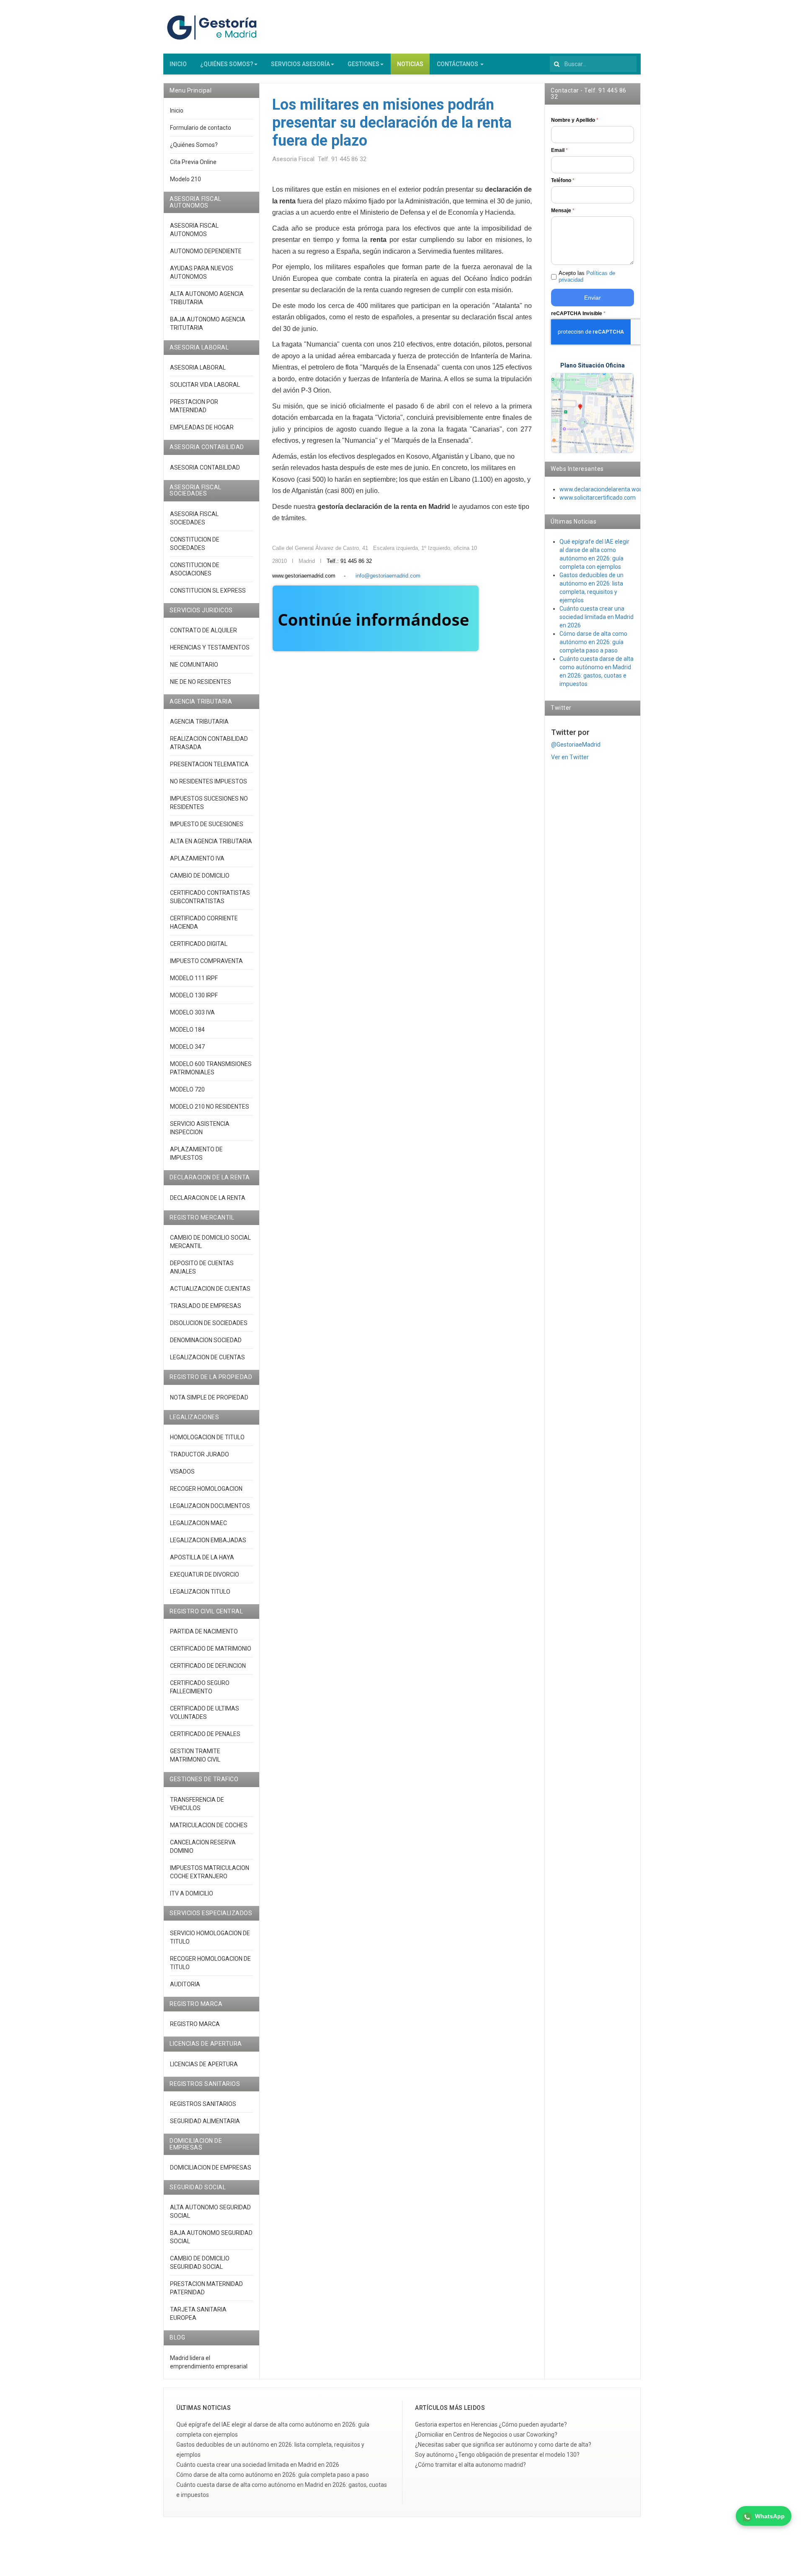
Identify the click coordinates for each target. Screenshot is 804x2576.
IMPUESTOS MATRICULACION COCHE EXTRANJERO (210, 1872)
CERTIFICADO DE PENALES (205, 1734)
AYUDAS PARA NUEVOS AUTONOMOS (202, 272)
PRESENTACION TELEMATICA (209, 764)
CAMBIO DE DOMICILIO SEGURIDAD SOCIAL (200, 2263)
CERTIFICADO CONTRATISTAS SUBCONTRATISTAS (210, 897)
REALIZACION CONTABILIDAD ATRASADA (209, 743)
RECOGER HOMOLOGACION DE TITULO (210, 1963)
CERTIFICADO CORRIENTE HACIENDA (204, 922)
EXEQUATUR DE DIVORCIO (205, 1574)
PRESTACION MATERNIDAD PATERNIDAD (206, 2288)
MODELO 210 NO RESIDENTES (210, 1107)
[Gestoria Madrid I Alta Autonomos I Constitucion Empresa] (214, 27)
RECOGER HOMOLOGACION (206, 1489)
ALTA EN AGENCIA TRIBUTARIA (211, 841)
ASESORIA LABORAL (198, 367)
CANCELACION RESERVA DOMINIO (203, 1847)
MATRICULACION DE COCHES (209, 1825)
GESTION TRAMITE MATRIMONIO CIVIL (195, 1755)
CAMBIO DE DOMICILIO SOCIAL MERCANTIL (210, 1242)
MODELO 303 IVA (192, 1012)
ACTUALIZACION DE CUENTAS (210, 1289)
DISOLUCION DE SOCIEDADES (209, 1323)
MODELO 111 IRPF (194, 978)
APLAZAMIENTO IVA (197, 858)
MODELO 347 (187, 1047)
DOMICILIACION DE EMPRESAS (211, 2168)
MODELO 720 (187, 1089)
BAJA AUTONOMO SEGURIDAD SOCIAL (211, 2237)
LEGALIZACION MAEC (198, 1523)
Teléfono (563, 180)
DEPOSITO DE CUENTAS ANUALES (202, 1267)
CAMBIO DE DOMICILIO (200, 876)
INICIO (178, 64)
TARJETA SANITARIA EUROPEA (198, 2314)
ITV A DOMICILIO (192, 1893)
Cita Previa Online (193, 162)
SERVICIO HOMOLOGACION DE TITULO (210, 1937)
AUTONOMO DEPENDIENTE (206, 251)
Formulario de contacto (201, 128)
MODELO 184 (187, 1030)
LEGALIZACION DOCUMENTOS (210, 1506)
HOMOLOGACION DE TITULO (207, 1437)
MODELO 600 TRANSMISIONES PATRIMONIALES (211, 1068)
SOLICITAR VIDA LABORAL (205, 385)
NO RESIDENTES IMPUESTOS (209, 781)
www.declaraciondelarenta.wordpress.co (613, 489)
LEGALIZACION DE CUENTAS (207, 1357)
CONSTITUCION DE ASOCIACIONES (195, 569)
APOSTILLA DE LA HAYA (202, 1557)
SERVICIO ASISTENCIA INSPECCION (200, 1128)
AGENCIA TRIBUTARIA (199, 722)
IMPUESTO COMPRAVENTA (206, 961)
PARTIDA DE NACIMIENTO (204, 1631)
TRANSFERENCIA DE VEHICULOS (197, 1804)
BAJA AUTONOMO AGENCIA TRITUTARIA (208, 324)
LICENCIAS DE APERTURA (204, 2064)
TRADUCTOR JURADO (200, 1454)
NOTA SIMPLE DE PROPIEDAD (209, 1397)
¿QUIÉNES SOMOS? (227, 64)
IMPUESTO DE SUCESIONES (207, 824)
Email (559, 150)
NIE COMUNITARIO (194, 665)
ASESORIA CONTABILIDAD (205, 467)
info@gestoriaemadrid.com (388, 576)
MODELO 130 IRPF (194, 995)
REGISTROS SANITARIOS (203, 2104)
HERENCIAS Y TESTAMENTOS (210, 647)
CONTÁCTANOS (458, 64)
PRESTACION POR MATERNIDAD (194, 406)
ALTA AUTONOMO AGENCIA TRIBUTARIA (207, 298)
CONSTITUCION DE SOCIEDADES (195, 544)
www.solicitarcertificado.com (598, 498)
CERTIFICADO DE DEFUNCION (208, 1666)
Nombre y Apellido (575, 120)
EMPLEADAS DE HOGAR (202, 427)
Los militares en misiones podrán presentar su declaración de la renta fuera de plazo (392, 123)
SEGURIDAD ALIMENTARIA (205, 2121)
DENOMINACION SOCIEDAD (206, 1340)
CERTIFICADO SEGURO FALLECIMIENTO (200, 1687)
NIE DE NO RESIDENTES (201, 682)
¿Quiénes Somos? (194, 145)
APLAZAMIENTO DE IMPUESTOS (196, 1153)
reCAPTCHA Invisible (578, 313)
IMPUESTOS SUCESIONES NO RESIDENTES (209, 803)
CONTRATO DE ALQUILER (204, 630)
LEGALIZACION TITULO (200, 1592)
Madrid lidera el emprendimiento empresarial (209, 2362)
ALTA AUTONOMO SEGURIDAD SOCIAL (210, 2211)
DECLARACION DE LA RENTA (208, 1198)
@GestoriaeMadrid (576, 745)
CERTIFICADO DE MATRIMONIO (211, 1649)
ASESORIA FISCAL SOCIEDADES (194, 518)
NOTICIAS (410, 64)
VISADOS (182, 1472)
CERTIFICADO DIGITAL (199, 944)
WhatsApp (770, 2516)
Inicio (177, 110)
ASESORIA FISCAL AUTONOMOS (194, 230)
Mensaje (563, 211)
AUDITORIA (185, 1984)
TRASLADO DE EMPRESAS (206, 1306)
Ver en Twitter (570, 757)
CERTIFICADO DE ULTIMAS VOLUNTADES (205, 1713)
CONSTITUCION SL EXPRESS (208, 591)
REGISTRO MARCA (195, 2024)
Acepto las (587, 277)
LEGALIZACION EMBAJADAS (208, 1540)
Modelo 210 (186, 179)
